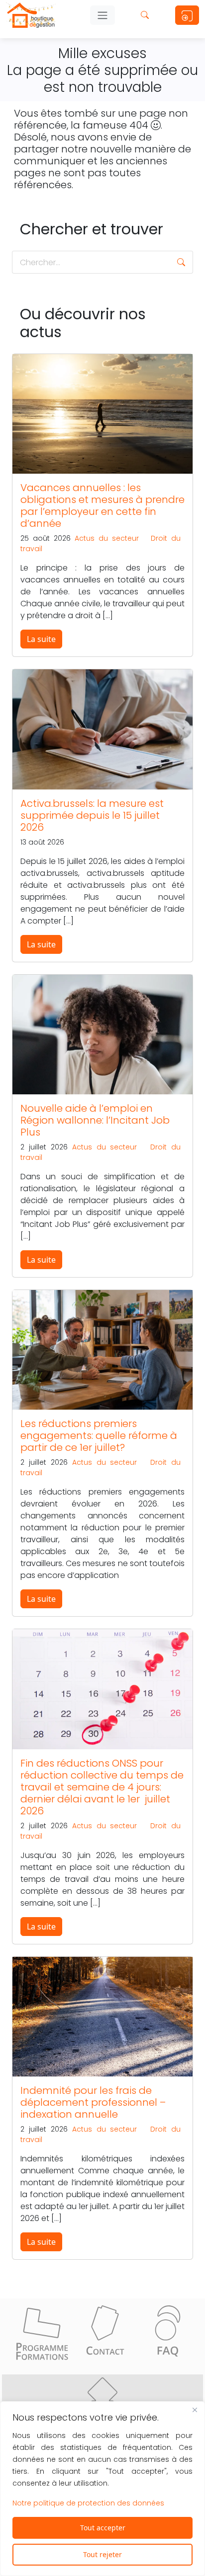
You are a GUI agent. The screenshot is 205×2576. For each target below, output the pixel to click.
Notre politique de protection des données (88, 2503)
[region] (102, 2489)
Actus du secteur (107, 538)
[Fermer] (195, 2410)
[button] (181, 262)
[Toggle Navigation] (102, 15)
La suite (41, 639)
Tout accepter (103, 2528)
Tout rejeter (102, 2554)
